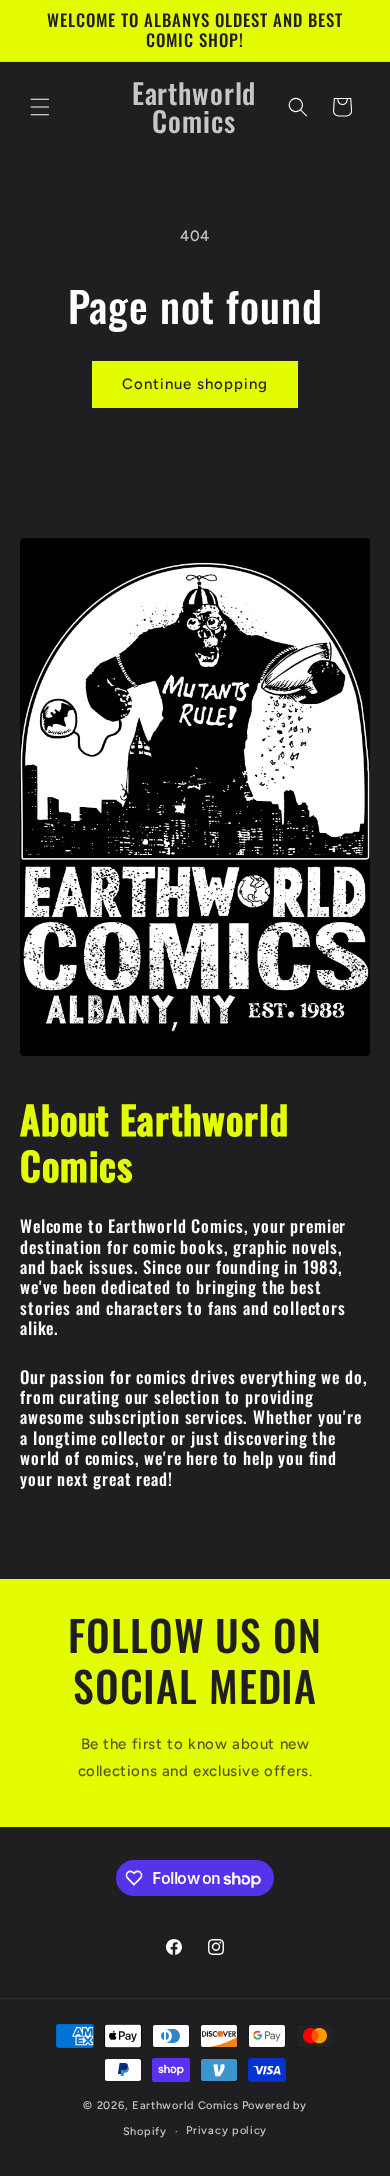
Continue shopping (195, 384)
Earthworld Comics (185, 2105)
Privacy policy (226, 2130)
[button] (40, 107)
